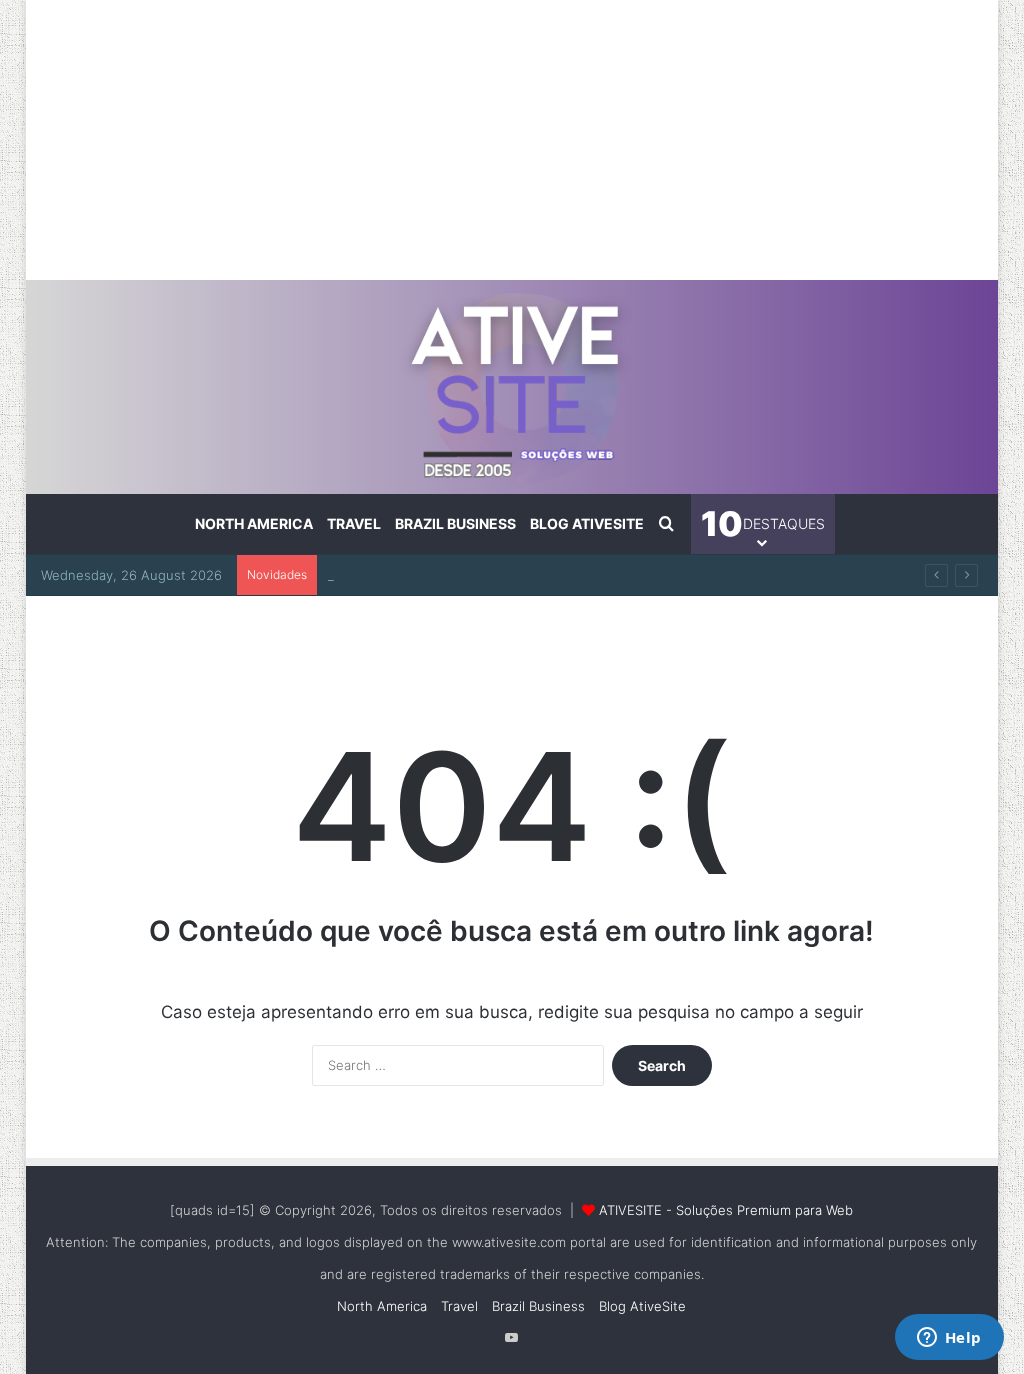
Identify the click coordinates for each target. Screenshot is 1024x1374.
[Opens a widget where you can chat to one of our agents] (949, 1339)
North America (254, 523)
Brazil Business (455, 523)
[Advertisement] (512, 140)
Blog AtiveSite (587, 523)
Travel (354, 523)
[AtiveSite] (512, 387)
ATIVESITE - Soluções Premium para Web (726, 1210)
